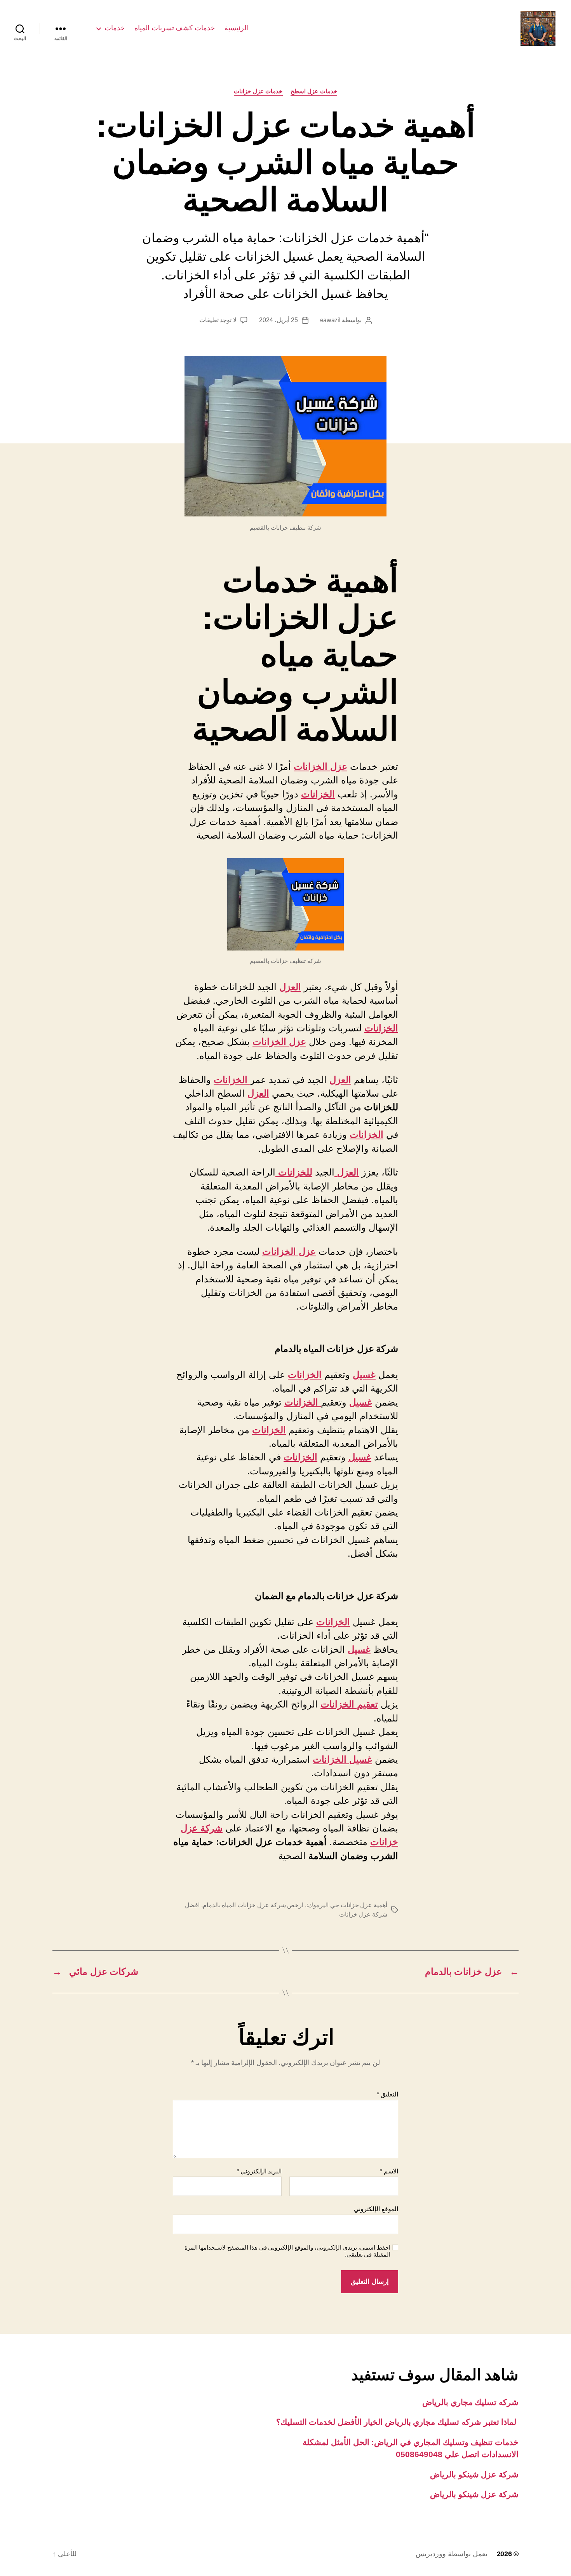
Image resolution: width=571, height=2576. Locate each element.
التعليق (387, 2094)
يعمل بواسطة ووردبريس (451, 2554)
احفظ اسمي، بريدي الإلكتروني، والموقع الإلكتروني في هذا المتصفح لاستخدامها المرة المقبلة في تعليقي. (287, 2251)
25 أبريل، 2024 (278, 320)
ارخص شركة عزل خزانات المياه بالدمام (253, 1905)
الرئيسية (236, 28)
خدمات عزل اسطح (314, 91)
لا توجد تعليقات (218, 320)
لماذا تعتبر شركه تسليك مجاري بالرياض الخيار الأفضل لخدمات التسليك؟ (397, 2422)
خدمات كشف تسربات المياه (175, 28)
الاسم (389, 2171)
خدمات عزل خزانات (258, 91)
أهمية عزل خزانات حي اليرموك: (347, 1905)
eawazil (330, 320)
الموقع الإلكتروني (376, 2209)
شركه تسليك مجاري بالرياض (470, 2402)
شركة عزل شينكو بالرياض (474, 2474)
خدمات (115, 28)
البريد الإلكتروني (259, 2171)
